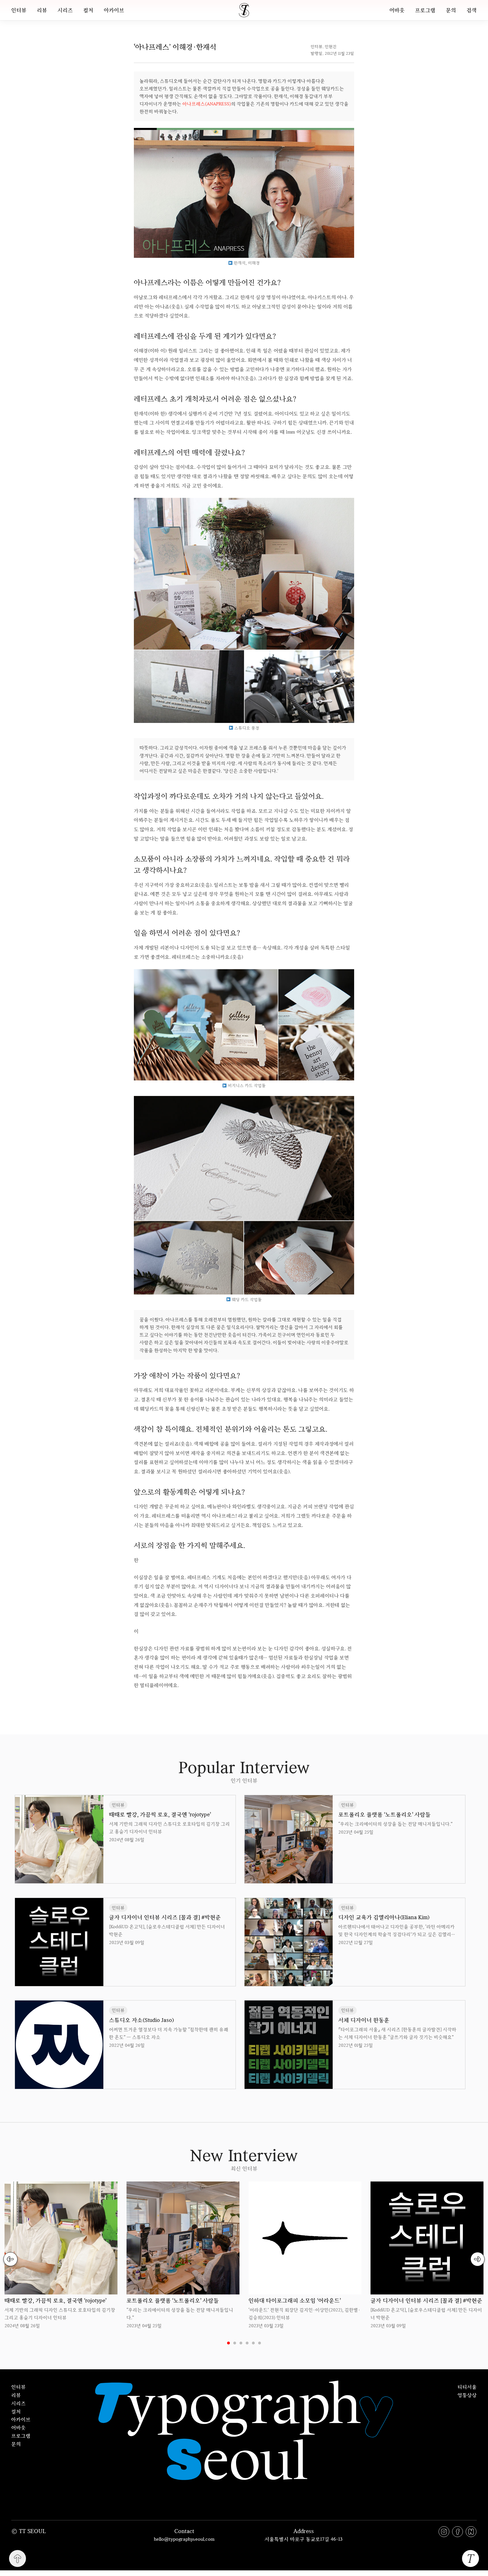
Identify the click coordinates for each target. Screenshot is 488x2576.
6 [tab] (260, 2343)
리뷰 (42, 10)
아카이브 (114, 10)
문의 (451, 10)
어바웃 (397, 10)
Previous (10, 2259)
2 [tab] (235, 2343)
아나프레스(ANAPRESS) (207, 104)
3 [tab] (241, 2343)
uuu (263, 1703)
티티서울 (467, 2387)
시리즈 (65, 10)
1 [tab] (228, 2343)
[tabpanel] (61, 2255)
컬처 (88, 10)
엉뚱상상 (467, 2395)
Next (478, 2259)
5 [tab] (253, 2343)
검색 (472, 10)
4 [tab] (247, 2343)
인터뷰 (19, 10)
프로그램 (425, 10)
